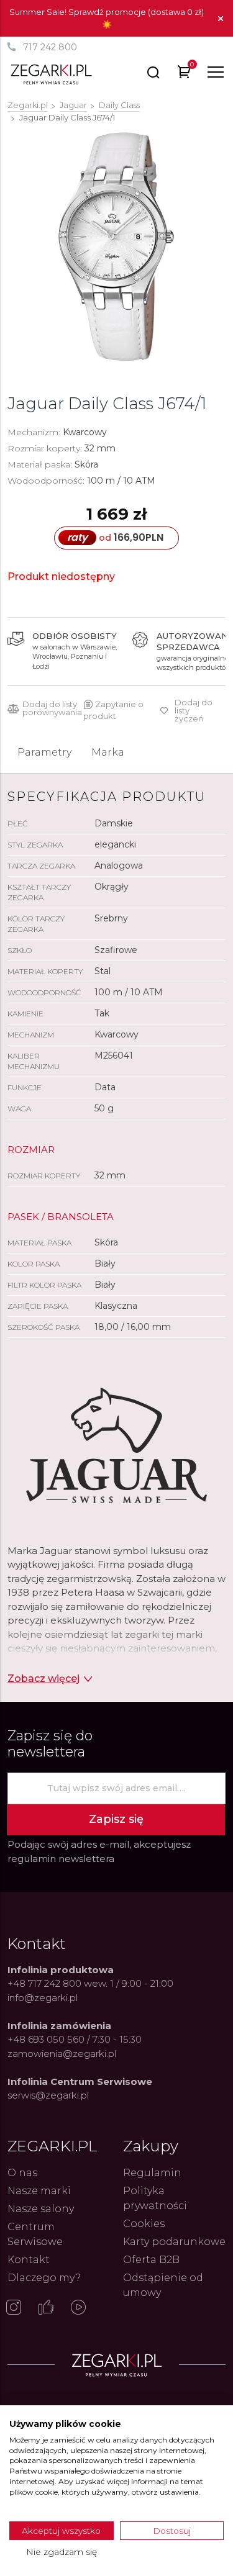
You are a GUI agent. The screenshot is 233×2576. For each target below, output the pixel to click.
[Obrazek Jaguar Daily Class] (116, 247)
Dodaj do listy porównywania (52, 708)
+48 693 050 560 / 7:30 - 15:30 (75, 2039)
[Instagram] (14, 2308)
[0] (184, 74)
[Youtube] (78, 2308)
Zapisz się (116, 1819)
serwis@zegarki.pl (48, 2095)
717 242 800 (50, 47)
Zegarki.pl (28, 105)
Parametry (44, 752)
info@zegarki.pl (43, 1998)
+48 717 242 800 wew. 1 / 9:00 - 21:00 (90, 1983)
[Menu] (216, 72)
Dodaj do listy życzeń (194, 711)
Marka (108, 752)
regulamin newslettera (61, 1859)
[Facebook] (46, 2308)
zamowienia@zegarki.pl (62, 2054)
